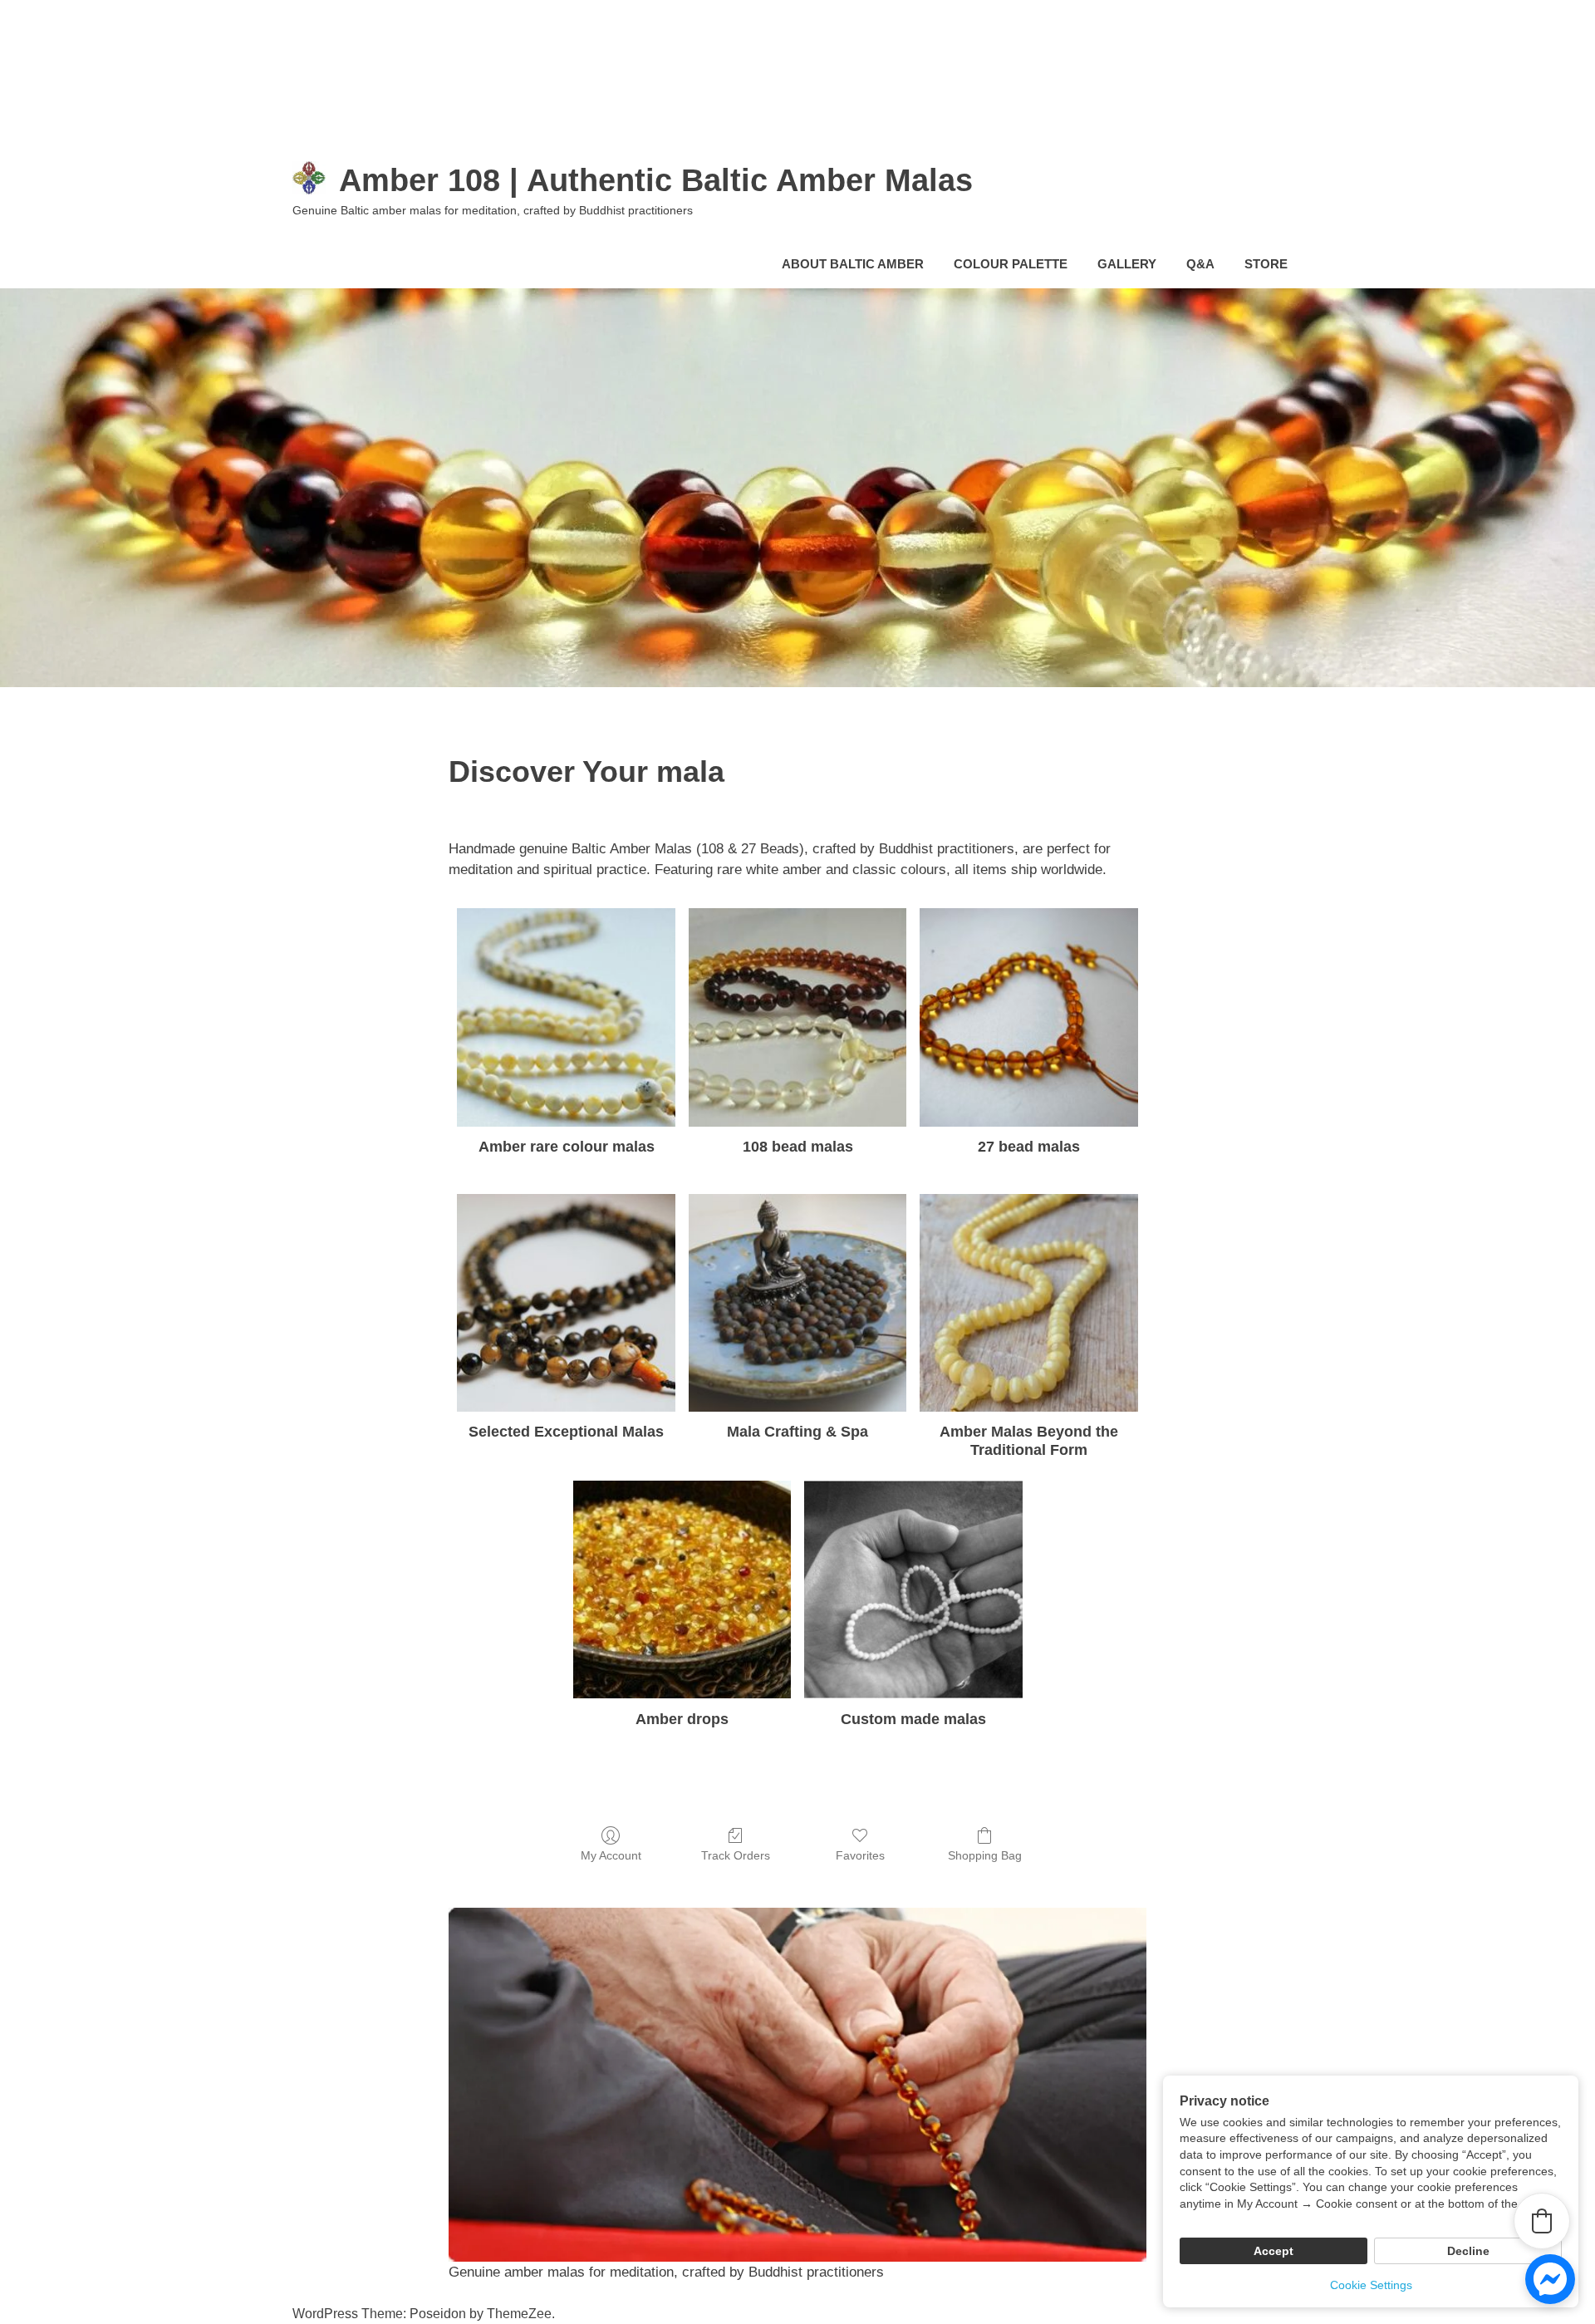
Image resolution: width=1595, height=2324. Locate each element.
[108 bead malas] (798, 1017)
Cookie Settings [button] (1371, 2285)
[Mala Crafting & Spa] (798, 1303)
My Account (611, 1855)
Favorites (860, 1855)
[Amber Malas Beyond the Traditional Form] (1029, 1303)
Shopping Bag (985, 1855)
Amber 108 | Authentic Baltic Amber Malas (656, 180)
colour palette (1011, 264)
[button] (1542, 2221)
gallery (1127, 264)
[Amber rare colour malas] (566, 1017)
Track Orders (736, 1855)
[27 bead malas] (1029, 1017)
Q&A (1200, 264)
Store (1266, 264)
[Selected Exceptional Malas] (566, 1303)
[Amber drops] (682, 1590)
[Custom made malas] (913, 1590)
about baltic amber (853, 264)
